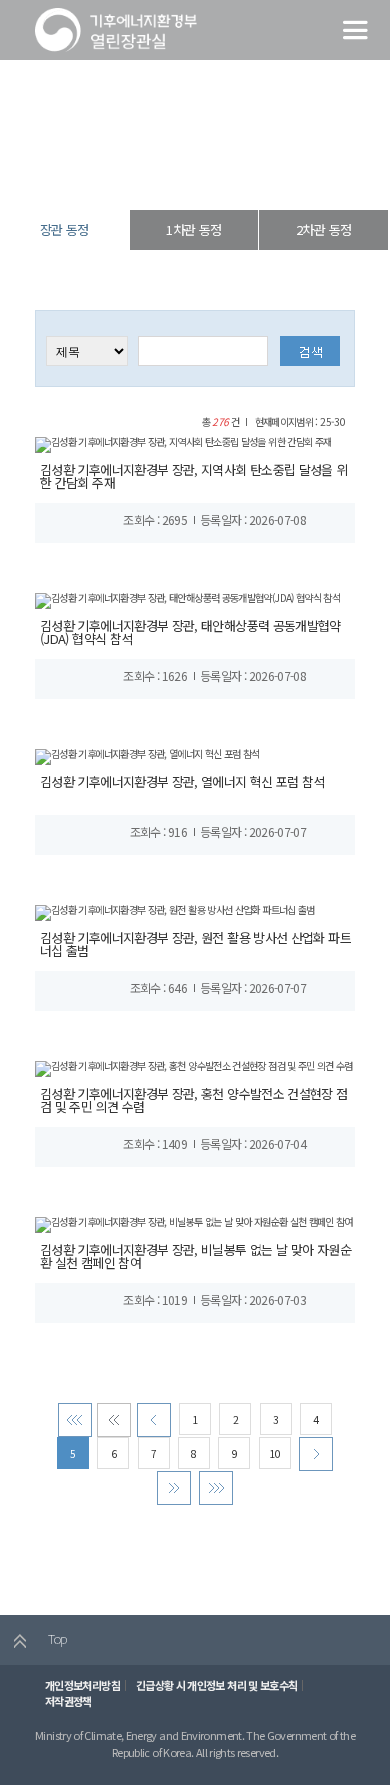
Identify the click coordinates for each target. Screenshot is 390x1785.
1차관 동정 (193, 229)
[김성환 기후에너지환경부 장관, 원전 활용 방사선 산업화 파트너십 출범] (175, 911)
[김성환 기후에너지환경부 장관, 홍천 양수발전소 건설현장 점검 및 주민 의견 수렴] (194, 1067)
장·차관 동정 (190, 174)
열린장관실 (127, 174)
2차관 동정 (323, 229)
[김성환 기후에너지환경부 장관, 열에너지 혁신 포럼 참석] (147, 755)
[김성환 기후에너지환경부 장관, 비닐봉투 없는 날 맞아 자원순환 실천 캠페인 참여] (194, 1223)
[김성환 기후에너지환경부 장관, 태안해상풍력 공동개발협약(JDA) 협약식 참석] (187, 599)
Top (55, 1638)
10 (274, 1453)
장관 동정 (251, 174)
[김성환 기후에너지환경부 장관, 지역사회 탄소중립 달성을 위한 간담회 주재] (183, 443)
